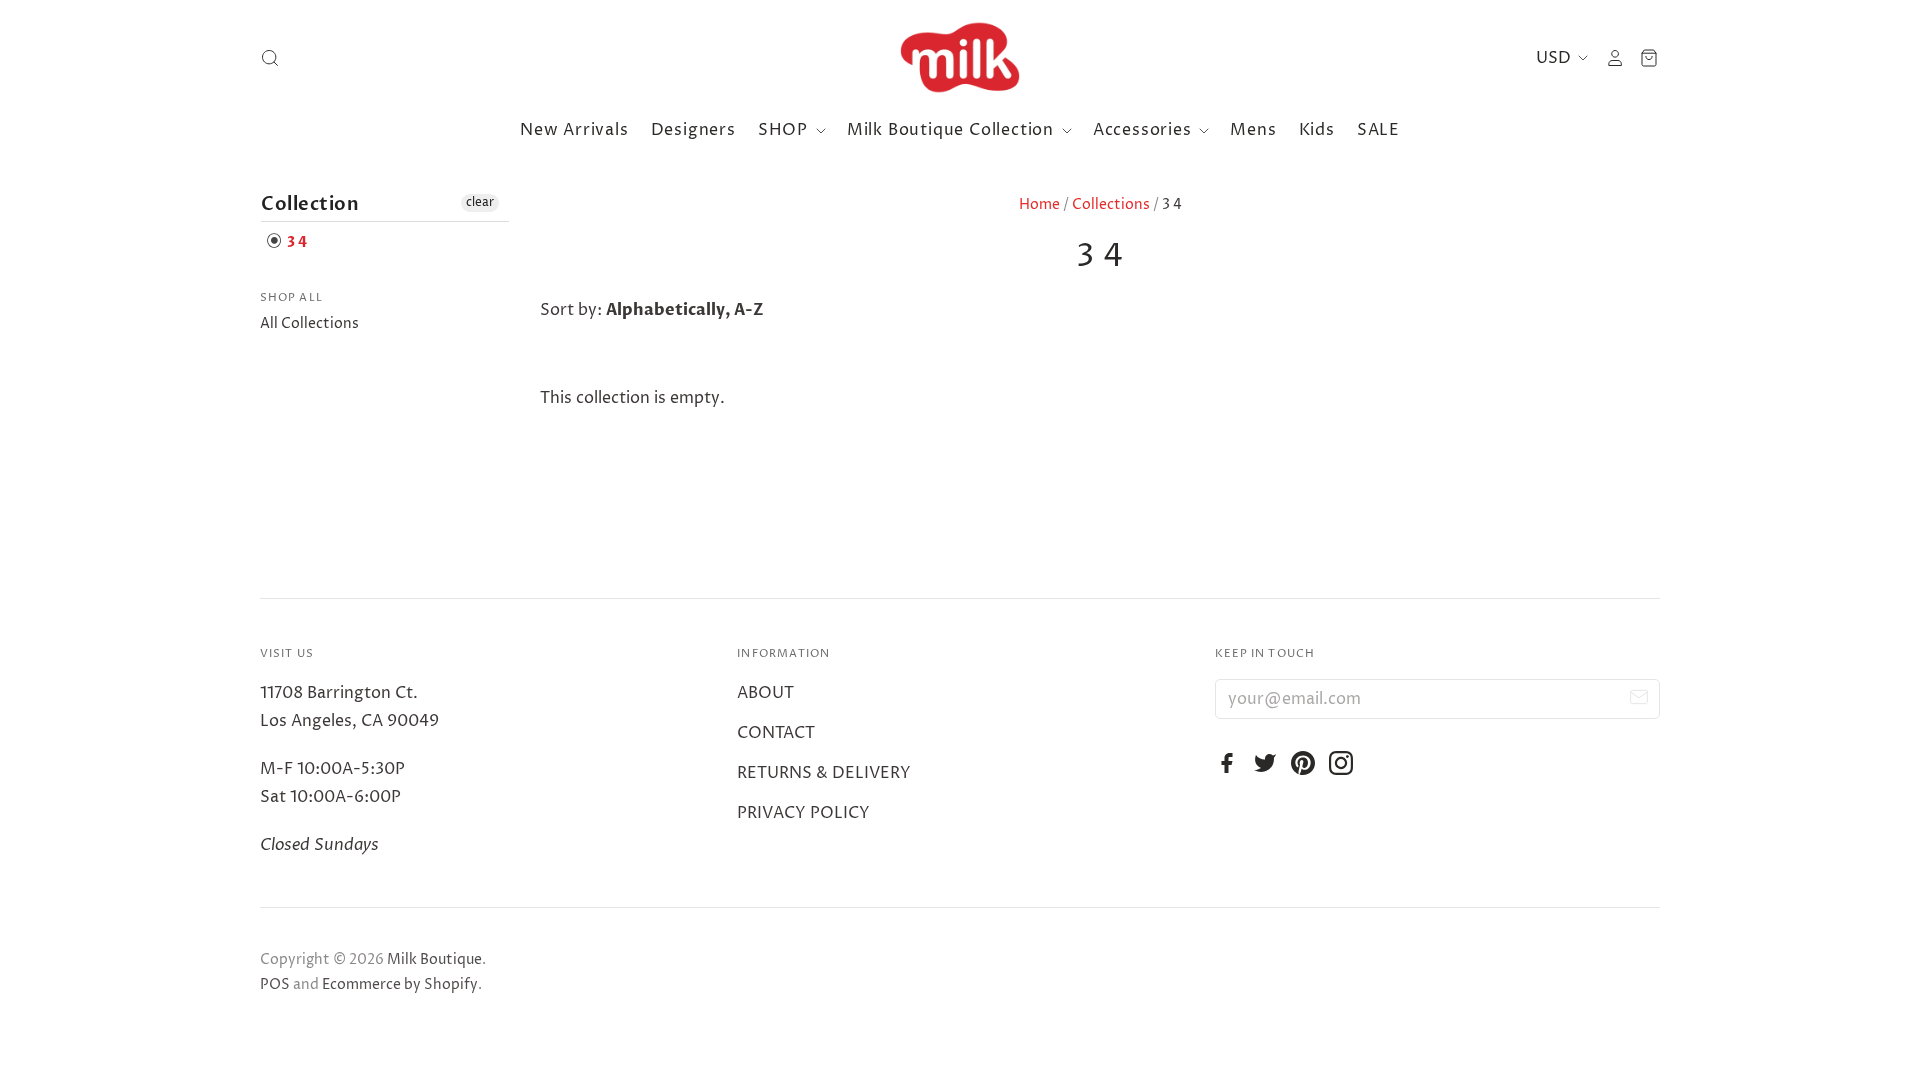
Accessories (1145, 130)
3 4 (295, 242)
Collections (1111, 204)
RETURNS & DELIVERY (824, 773)
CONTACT (776, 733)
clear (480, 202)
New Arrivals (574, 130)
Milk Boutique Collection (953, 130)
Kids (1317, 130)
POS (275, 984)
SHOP (785, 130)
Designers (693, 130)
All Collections (309, 323)
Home (1039, 204)
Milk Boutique (434, 959)
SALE (1378, 130)
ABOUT (765, 693)
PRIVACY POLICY (803, 813)
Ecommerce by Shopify (400, 984)
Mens (1253, 130)
